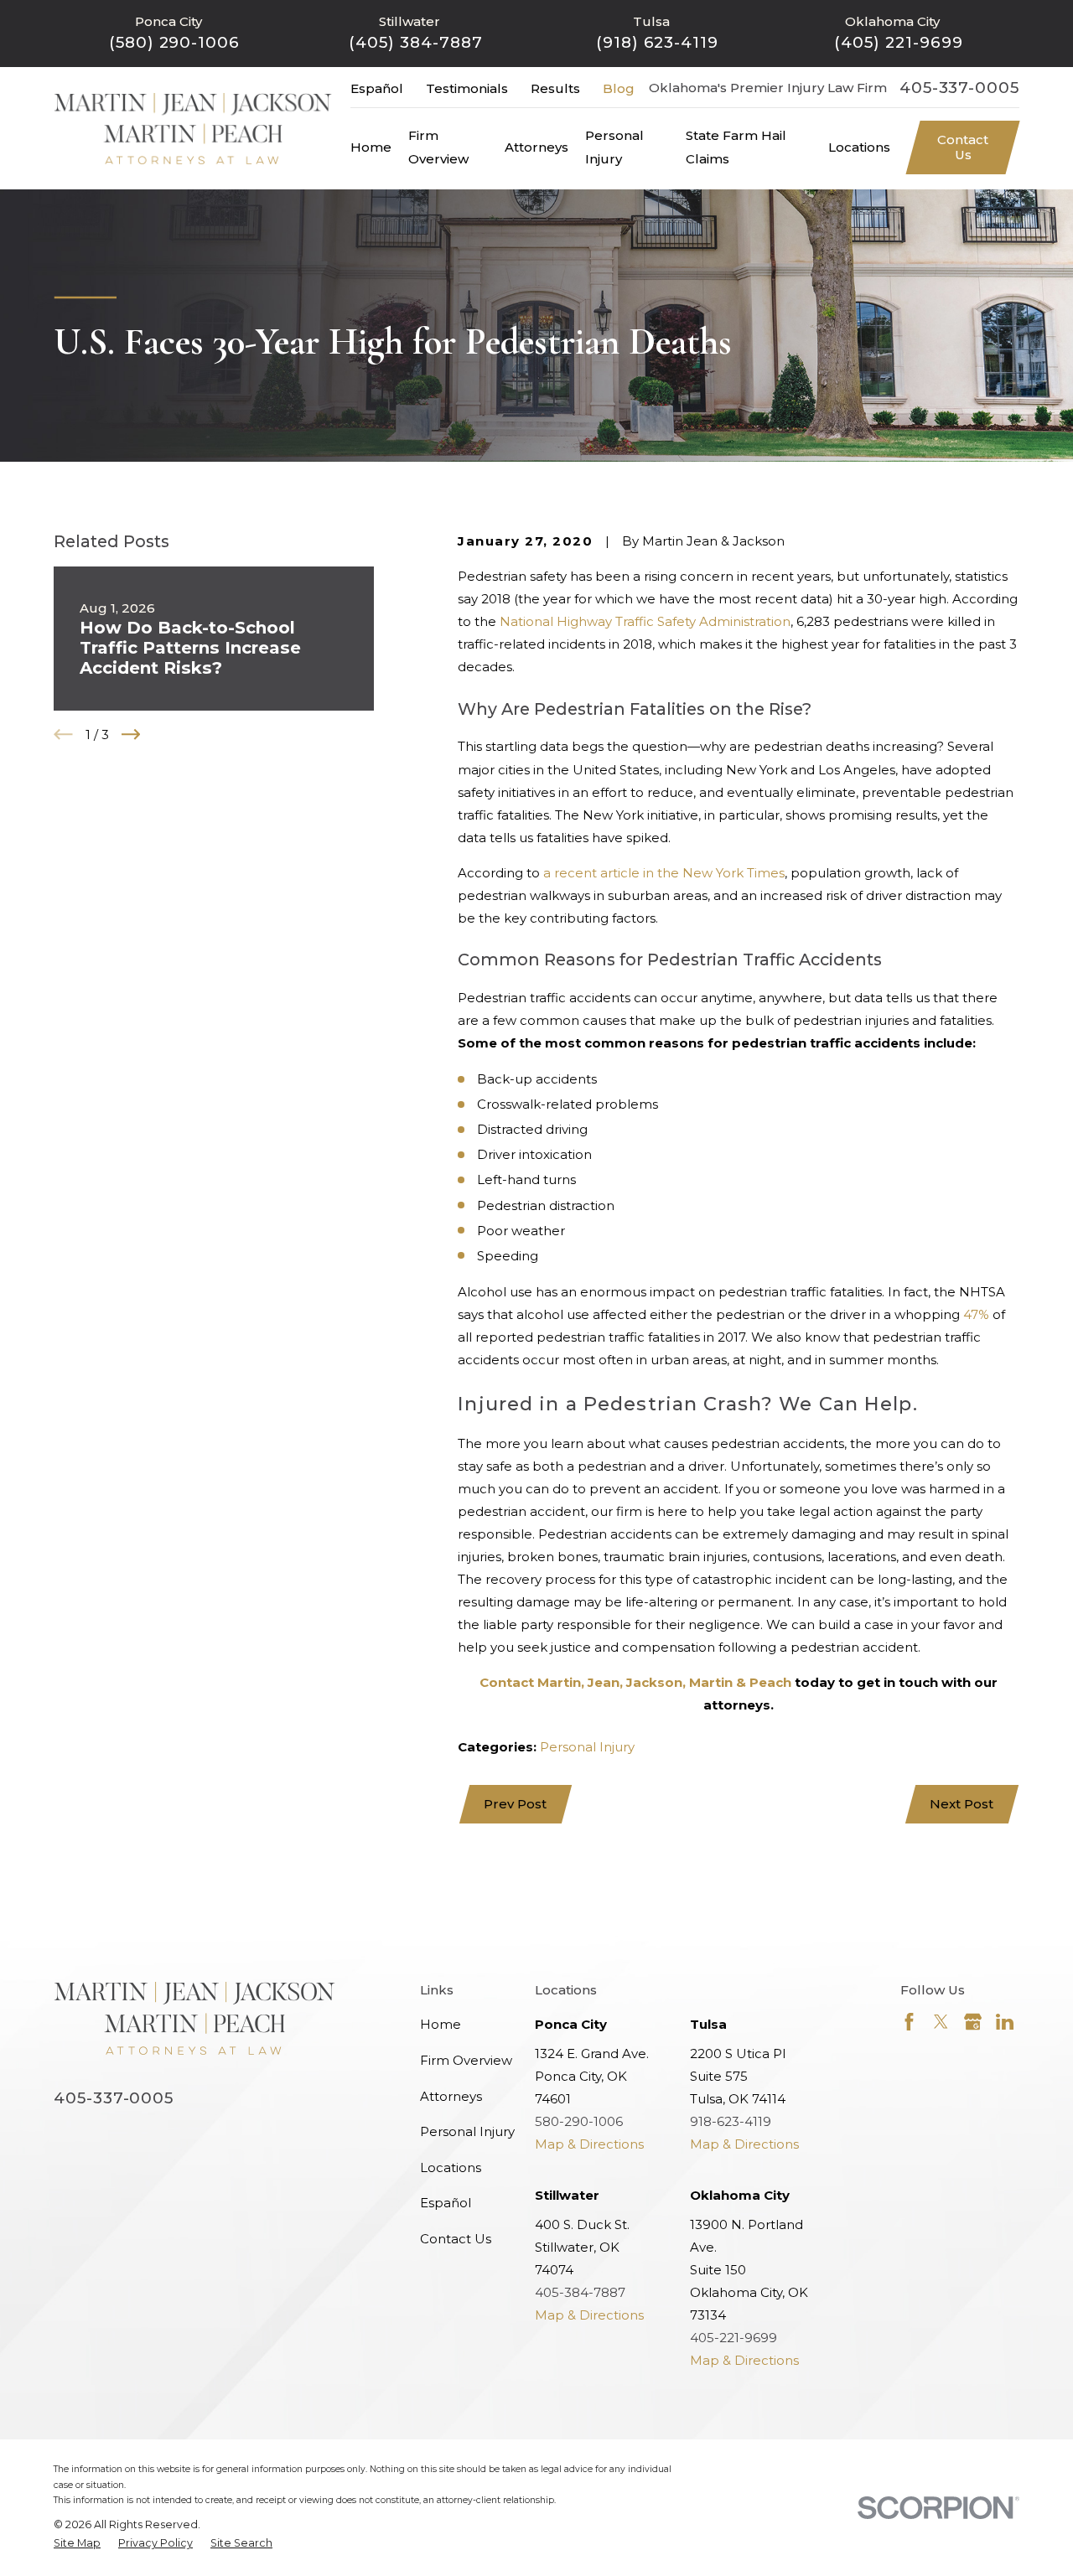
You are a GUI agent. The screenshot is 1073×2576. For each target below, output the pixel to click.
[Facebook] (909, 2022)
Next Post (962, 1804)
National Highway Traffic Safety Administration (645, 621)
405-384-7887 (580, 2292)
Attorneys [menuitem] (536, 147)
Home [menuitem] (371, 147)
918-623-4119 (731, 2121)
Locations (451, 2167)
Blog (619, 88)
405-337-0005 (959, 88)
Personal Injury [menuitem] (614, 147)
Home (441, 2024)
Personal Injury (587, 1747)
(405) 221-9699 (898, 42)
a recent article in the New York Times (664, 873)
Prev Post (515, 1804)
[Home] (193, 129)
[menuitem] (77, 2544)
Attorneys (451, 2096)
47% (976, 1314)
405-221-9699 (733, 2338)
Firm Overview (466, 2060)
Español (377, 88)
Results (555, 88)
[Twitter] (941, 2022)
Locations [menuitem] (859, 147)
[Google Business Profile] (973, 2022)
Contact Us (963, 147)
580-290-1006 (579, 2121)
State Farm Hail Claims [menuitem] (736, 147)
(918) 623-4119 (657, 42)
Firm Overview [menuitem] (438, 147)
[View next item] (131, 735)
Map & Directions (589, 2144)
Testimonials (467, 88)
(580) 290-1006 (174, 42)
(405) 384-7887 (415, 42)
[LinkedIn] (1005, 2022)
